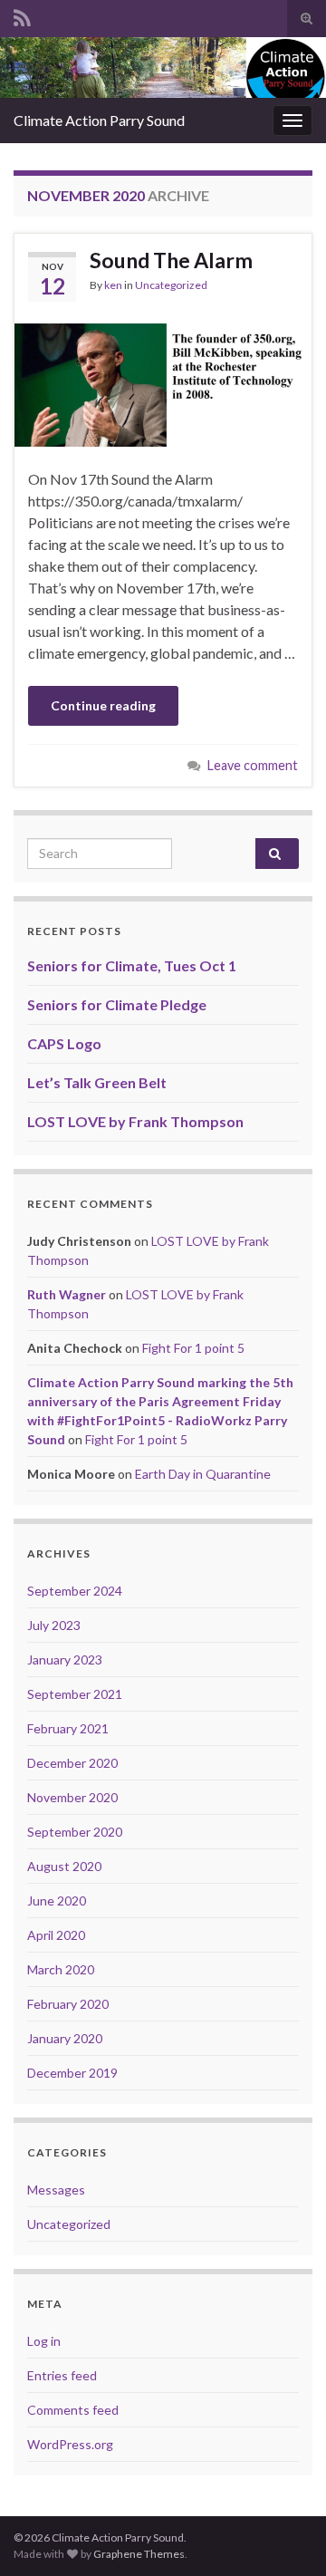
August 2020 (64, 1866)
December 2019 (72, 2073)
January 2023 (65, 1659)
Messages (56, 2190)
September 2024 (75, 1591)
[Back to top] (285, 2535)
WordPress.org (70, 2444)
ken (113, 285)
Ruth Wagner (67, 1294)
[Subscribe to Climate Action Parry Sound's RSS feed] (22, 15)
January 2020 (65, 2038)
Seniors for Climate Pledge (117, 1004)
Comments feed (73, 2410)
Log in (44, 2341)
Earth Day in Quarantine (203, 1474)
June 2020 (57, 1901)
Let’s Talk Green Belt (97, 1082)
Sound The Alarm (171, 260)
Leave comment (253, 765)
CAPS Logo (64, 1043)
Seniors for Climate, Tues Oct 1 (132, 965)
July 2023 (54, 1625)
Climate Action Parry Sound (99, 120)
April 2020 (56, 1935)
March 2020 (61, 1969)
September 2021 (75, 1694)
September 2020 (75, 1832)
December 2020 (72, 1763)
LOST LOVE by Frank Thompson (135, 1121)
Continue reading (103, 705)
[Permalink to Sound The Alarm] (163, 383)
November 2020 (72, 1797)
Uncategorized (171, 285)
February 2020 (68, 2004)
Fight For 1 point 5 (193, 1348)
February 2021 (68, 1728)
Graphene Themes (139, 2554)
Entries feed (62, 2375)
